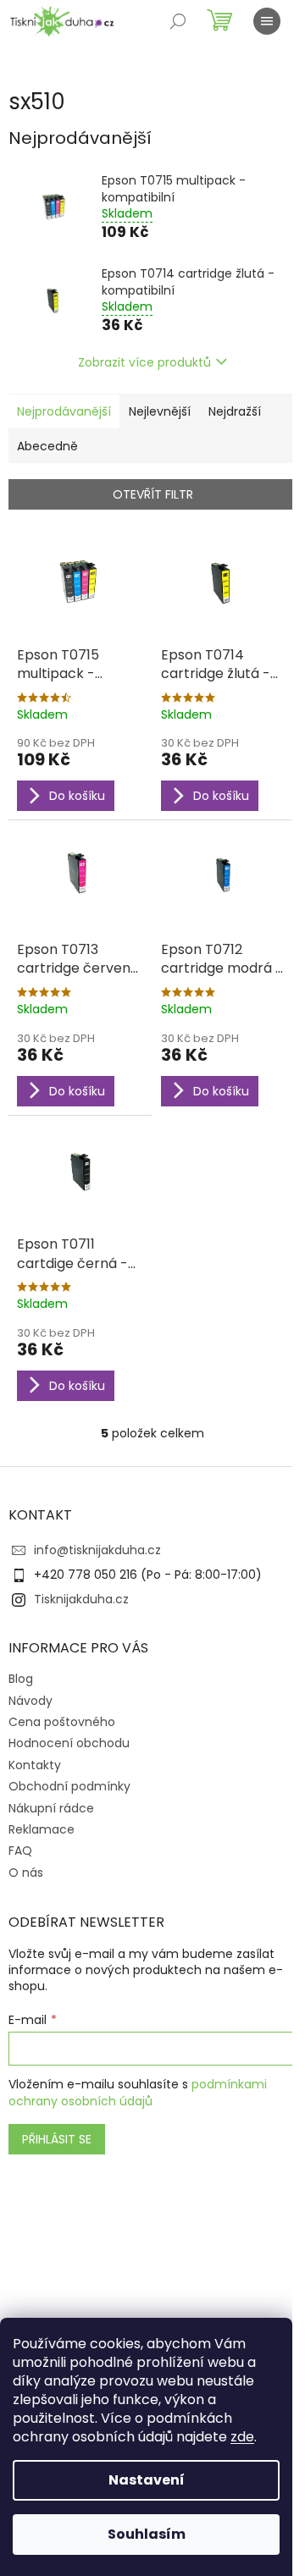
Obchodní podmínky (69, 1786)
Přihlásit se (57, 2139)
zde (242, 2437)
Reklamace (42, 1829)
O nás (26, 1873)
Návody (30, 1701)
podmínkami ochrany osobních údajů (138, 2093)
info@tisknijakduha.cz (97, 1550)
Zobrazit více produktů (144, 362)
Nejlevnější (160, 411)
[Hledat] (178, 21)
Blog (21, 1679)
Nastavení (147, 2480)
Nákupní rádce (51, 1808)
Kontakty (35, 1765)
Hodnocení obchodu (69, 1743)
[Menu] (267, 21)
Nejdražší (235, 411)
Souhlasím (147, 2534)
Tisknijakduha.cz (81, 1599)
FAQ (20, 1851)
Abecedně (47, 446)
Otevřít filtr (153, 494)
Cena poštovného (62, 1722)
